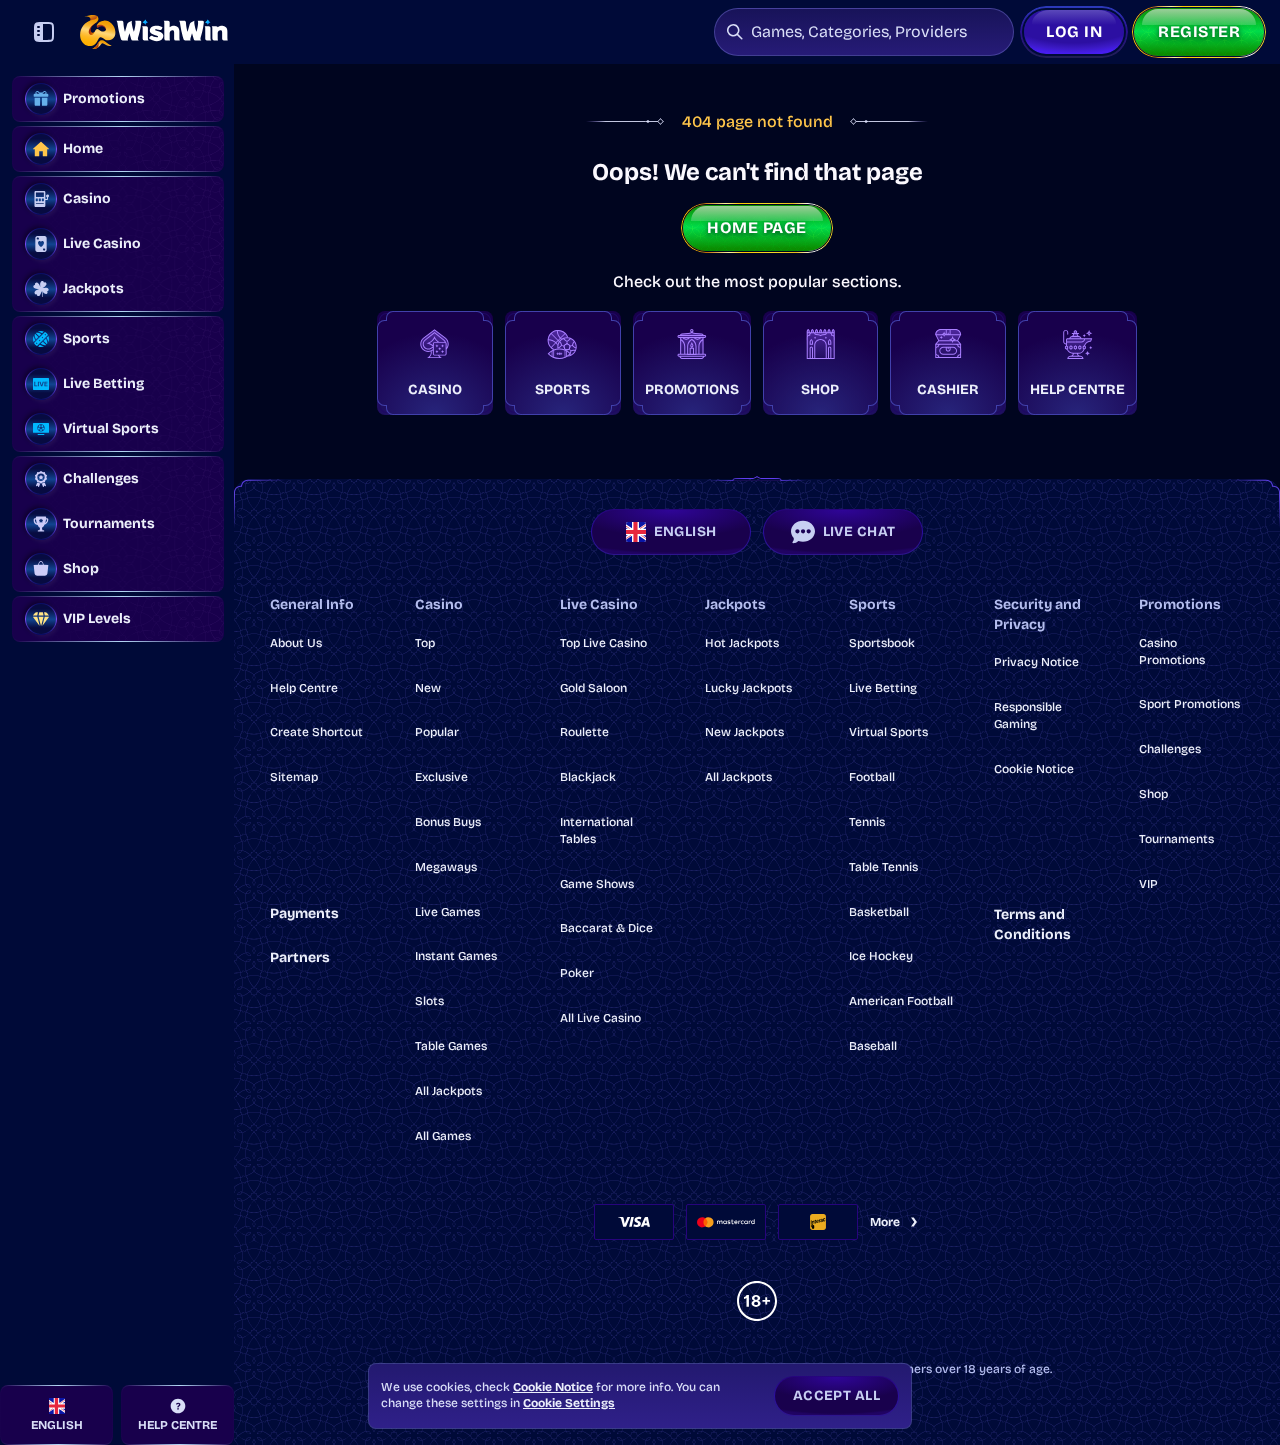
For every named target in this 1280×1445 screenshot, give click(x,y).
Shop (1153, 794)
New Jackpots (744, 732)
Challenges (1170, 749)
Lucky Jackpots (748, 688)
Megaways (446, 867)
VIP (1148, 884)
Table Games (451, 1046)
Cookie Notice (1034, 769)
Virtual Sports (888, 732)
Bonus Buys (448, 822)
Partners (300, 957)
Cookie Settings (569, 1403)
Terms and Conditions (1032, 924)
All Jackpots (448, 1091)
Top (425, 643)
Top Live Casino (603, 643)
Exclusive (441, 777)
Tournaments (1176, 839)
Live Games (447, 912)
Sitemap (294, 777)
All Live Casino (600, 1018)
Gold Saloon (593, 688)
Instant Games (456, 956)
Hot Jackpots (742, 643)
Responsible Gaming (1028, 715)
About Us (296, 643)
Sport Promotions (1189, 704)
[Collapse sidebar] (44, 32)
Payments (304, 913)
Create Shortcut (316, 732)
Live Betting (883, 688)
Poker (577, 973)
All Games (443, 1136)
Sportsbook (882, 643)
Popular (437, 732)
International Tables (596, 830)
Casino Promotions (1172, 651)
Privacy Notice (1036, 662)
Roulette (584, 732)
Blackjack (588, 777)
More (885, 1222)
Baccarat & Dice (606, 928)
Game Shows (597, 884)
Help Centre (304, 688)
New (428, 688)
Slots (429, 1001)
